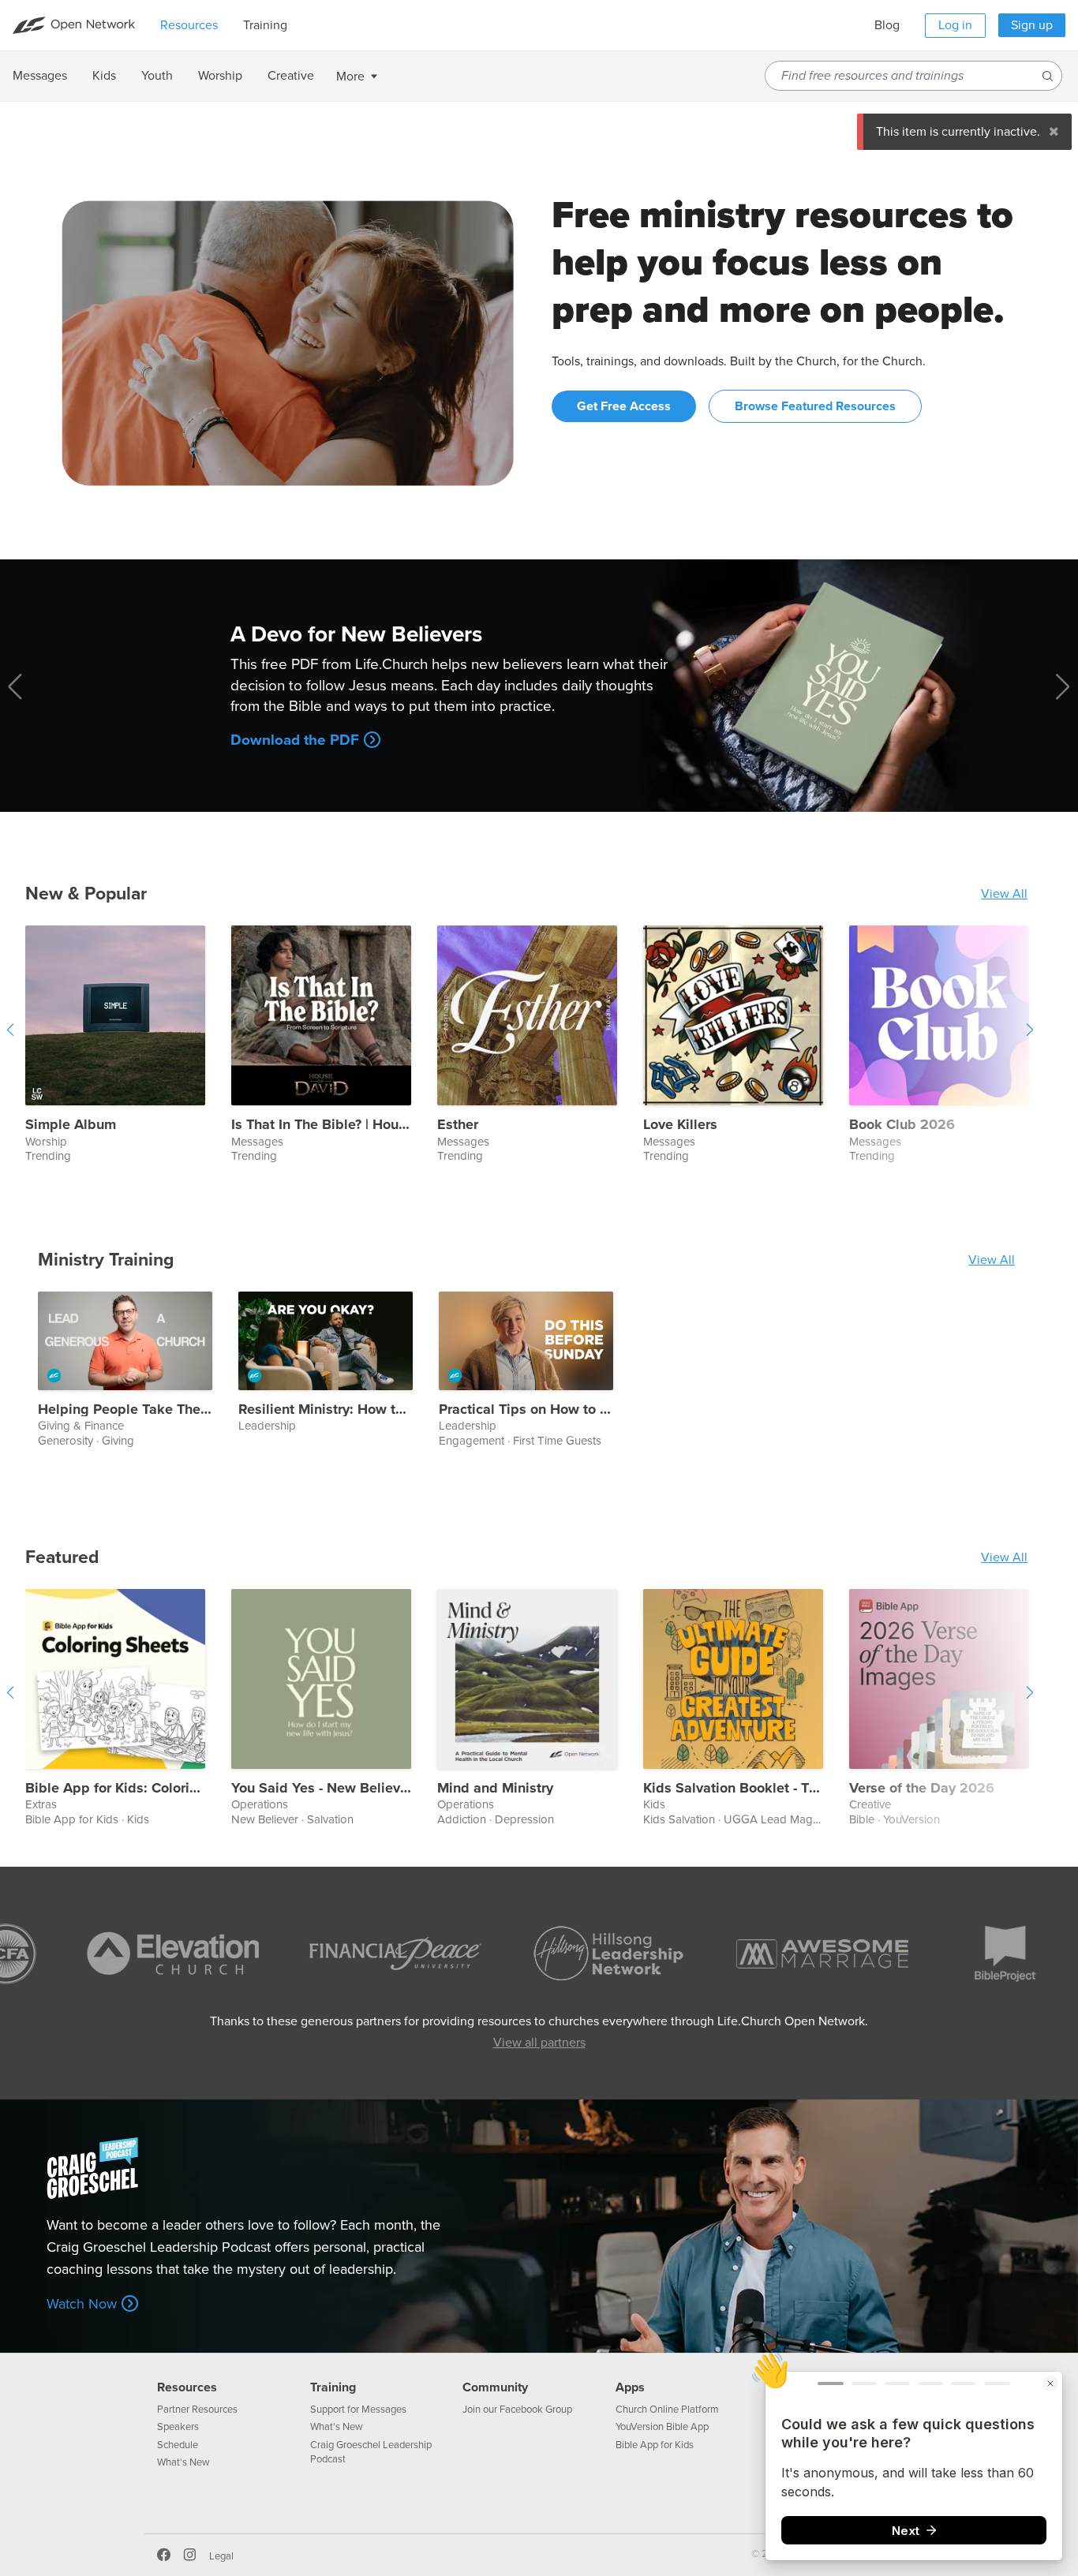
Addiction (462, 1819)
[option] (128, 1045)
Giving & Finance (81, 1426)
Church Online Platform (667, 2410)
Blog (887, 25)
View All (1004, 894)
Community (495, 2387)
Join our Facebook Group (517, 2410)
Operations (260, 1805)
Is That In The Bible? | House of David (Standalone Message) (321, 1125)
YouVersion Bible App (662, 2427)
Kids (138, 1819)
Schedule (178, 2445)
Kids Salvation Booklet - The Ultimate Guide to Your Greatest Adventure (733, 1789)
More (350, 77)
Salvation (330, 1819)
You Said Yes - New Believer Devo (321, 1789)
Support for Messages (358, 2410)
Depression (524, 1819)
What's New (183, 2462)
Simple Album (71, 1125)
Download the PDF (295, 740)
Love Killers (680, 1125)
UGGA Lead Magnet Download (805, 1819)
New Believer (265, 1819)
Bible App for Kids (72, 1819)
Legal (221, 2556)
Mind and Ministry (495, 1789)
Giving (118, 1441)
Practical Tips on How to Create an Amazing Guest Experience (526, 1410)
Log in (955, 25)
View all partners (539, 2043)
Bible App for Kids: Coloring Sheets (115, 1789)
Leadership (267, 1426)
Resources (187, 2387)
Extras (41, 1805)
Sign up (1032, 25)
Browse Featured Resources (815, 406)
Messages (257, 1142)
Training (333, 2387)
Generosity (66, 1441)
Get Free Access (624, 406)
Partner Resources (197, 2410)
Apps (630, 2387)
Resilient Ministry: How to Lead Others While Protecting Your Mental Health (326, 1410)
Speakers (178, 2427)
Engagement (472, 1441)
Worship (46, 1142)
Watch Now (82, 2304)
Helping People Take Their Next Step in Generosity (125, 1410)
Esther (458, 1125)
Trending (48, 1156)
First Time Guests (557, 1441)
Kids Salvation (679, 1819)
